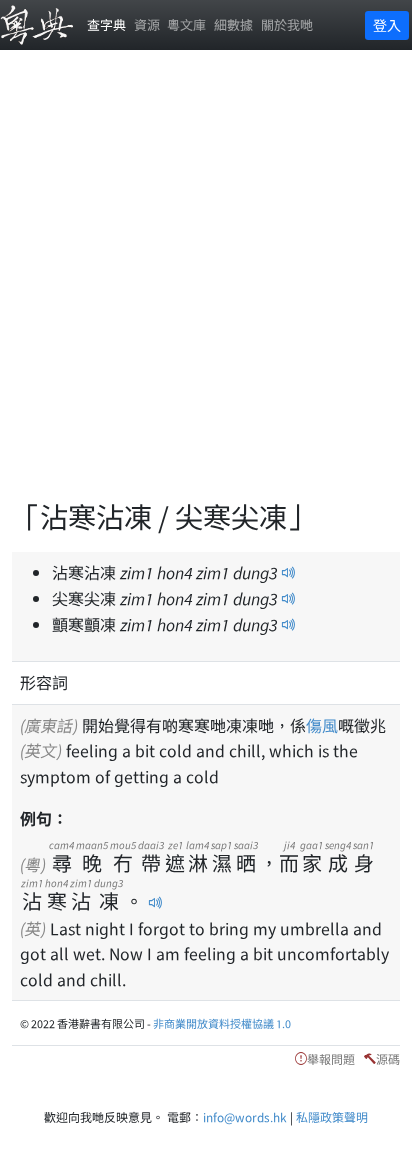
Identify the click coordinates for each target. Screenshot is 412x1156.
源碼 (388, 1058)
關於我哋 (287, 24)
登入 (387, 25)
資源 (147, 24)
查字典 (106, 24)
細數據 (233, 24)
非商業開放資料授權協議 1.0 (222, 1023)
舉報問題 (331, 1058)
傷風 (322, 725)
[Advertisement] (206, 286)
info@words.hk (245, 1116)
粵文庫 (186, 24)
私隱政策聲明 (332, 1116)
